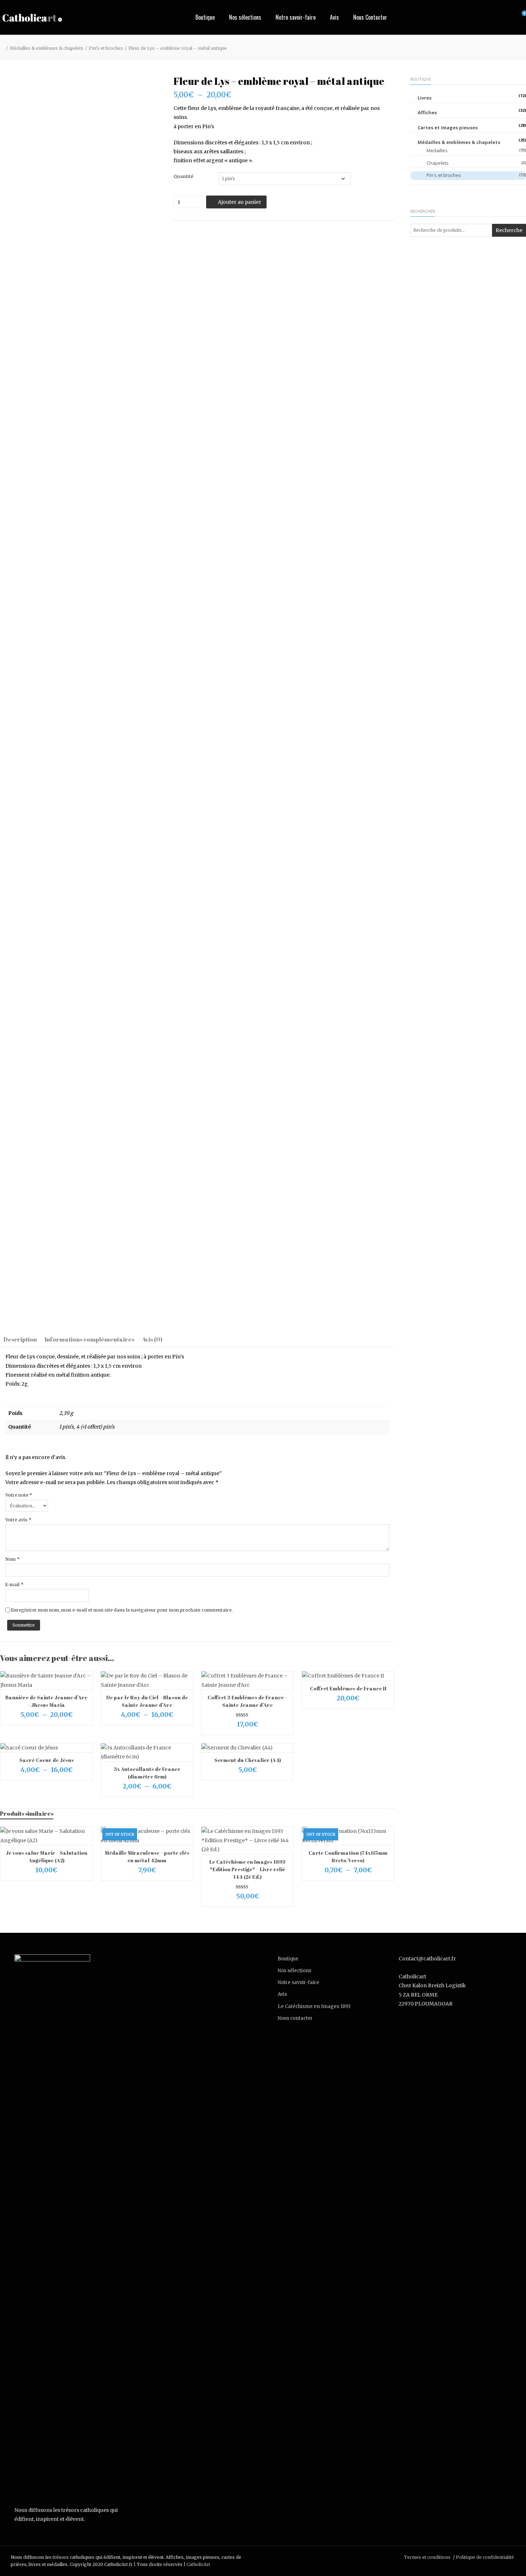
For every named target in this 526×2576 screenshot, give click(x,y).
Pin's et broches (106, 48)
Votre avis (18, 1520)
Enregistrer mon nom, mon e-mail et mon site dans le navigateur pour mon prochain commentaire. (122, 1610)
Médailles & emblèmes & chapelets (47, 48)
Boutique (205, 17)
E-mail (14, 1585)
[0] (517, 18)
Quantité (183, 176)
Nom (13, 1559)
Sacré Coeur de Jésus (47, 1760)
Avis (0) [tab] (152, 1339)
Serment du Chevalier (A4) (248, 1760)
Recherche (509, 230)
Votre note (19, 1495)
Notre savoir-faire (296, 17)
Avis (334, 17)
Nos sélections (245, 17)
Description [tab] (20, 1339)
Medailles (437, 150)
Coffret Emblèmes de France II (348, 1688)
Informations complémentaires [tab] (89, 1339)
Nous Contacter (370, 17)
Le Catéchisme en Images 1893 (314, 2006)
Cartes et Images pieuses (448, 127)
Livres (425, 98)
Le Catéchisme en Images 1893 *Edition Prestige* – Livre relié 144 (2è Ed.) (247, 1869)
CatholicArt (198, 2564)
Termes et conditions (427, 2557)
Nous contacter (295, 2018)
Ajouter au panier (240, 202)
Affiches (427, 112)
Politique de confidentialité (485, 2557)
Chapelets (438, 163)
